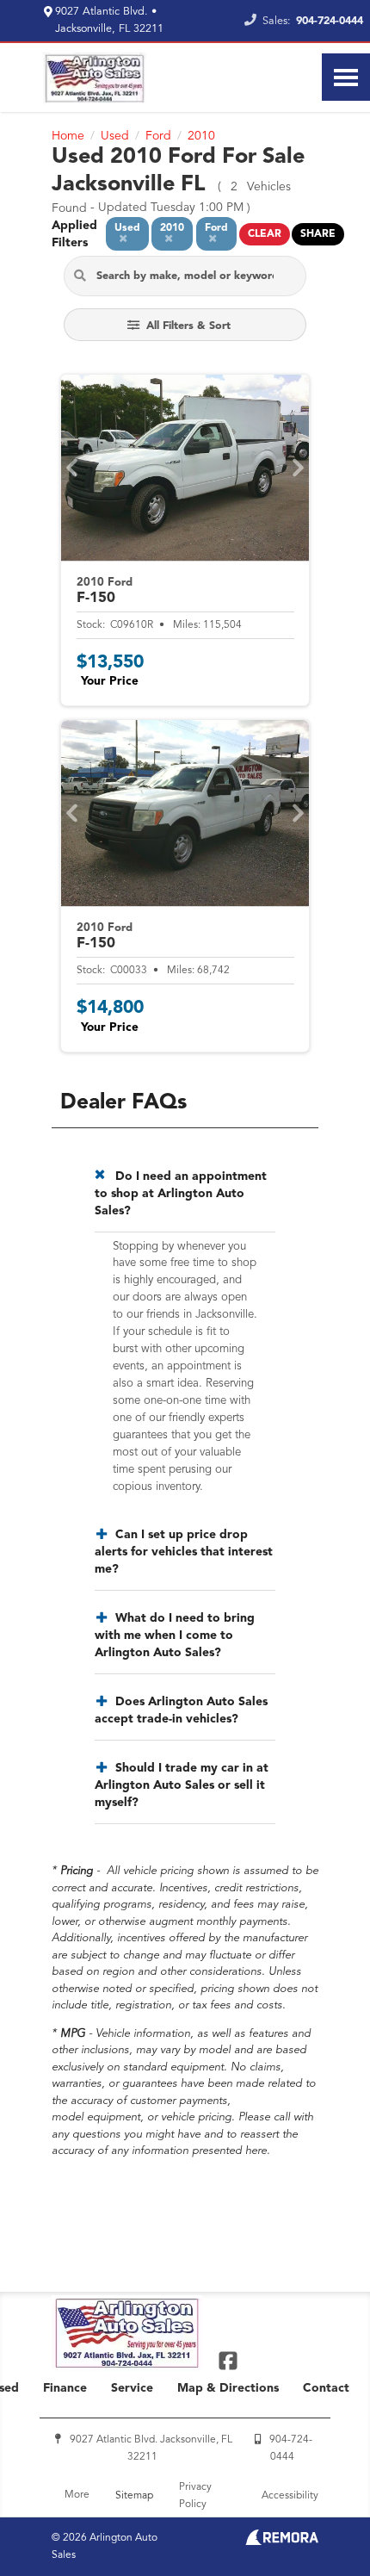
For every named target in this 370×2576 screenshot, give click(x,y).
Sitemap (134, 2496)
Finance (65, 2388)
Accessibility (290, 2496)
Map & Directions (228, 2388)
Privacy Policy (195, 2496)
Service (132, 2388)
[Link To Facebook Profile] (228, 2360)
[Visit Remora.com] (282, 2542)
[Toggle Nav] (346, 77)
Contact (326, 2388)
